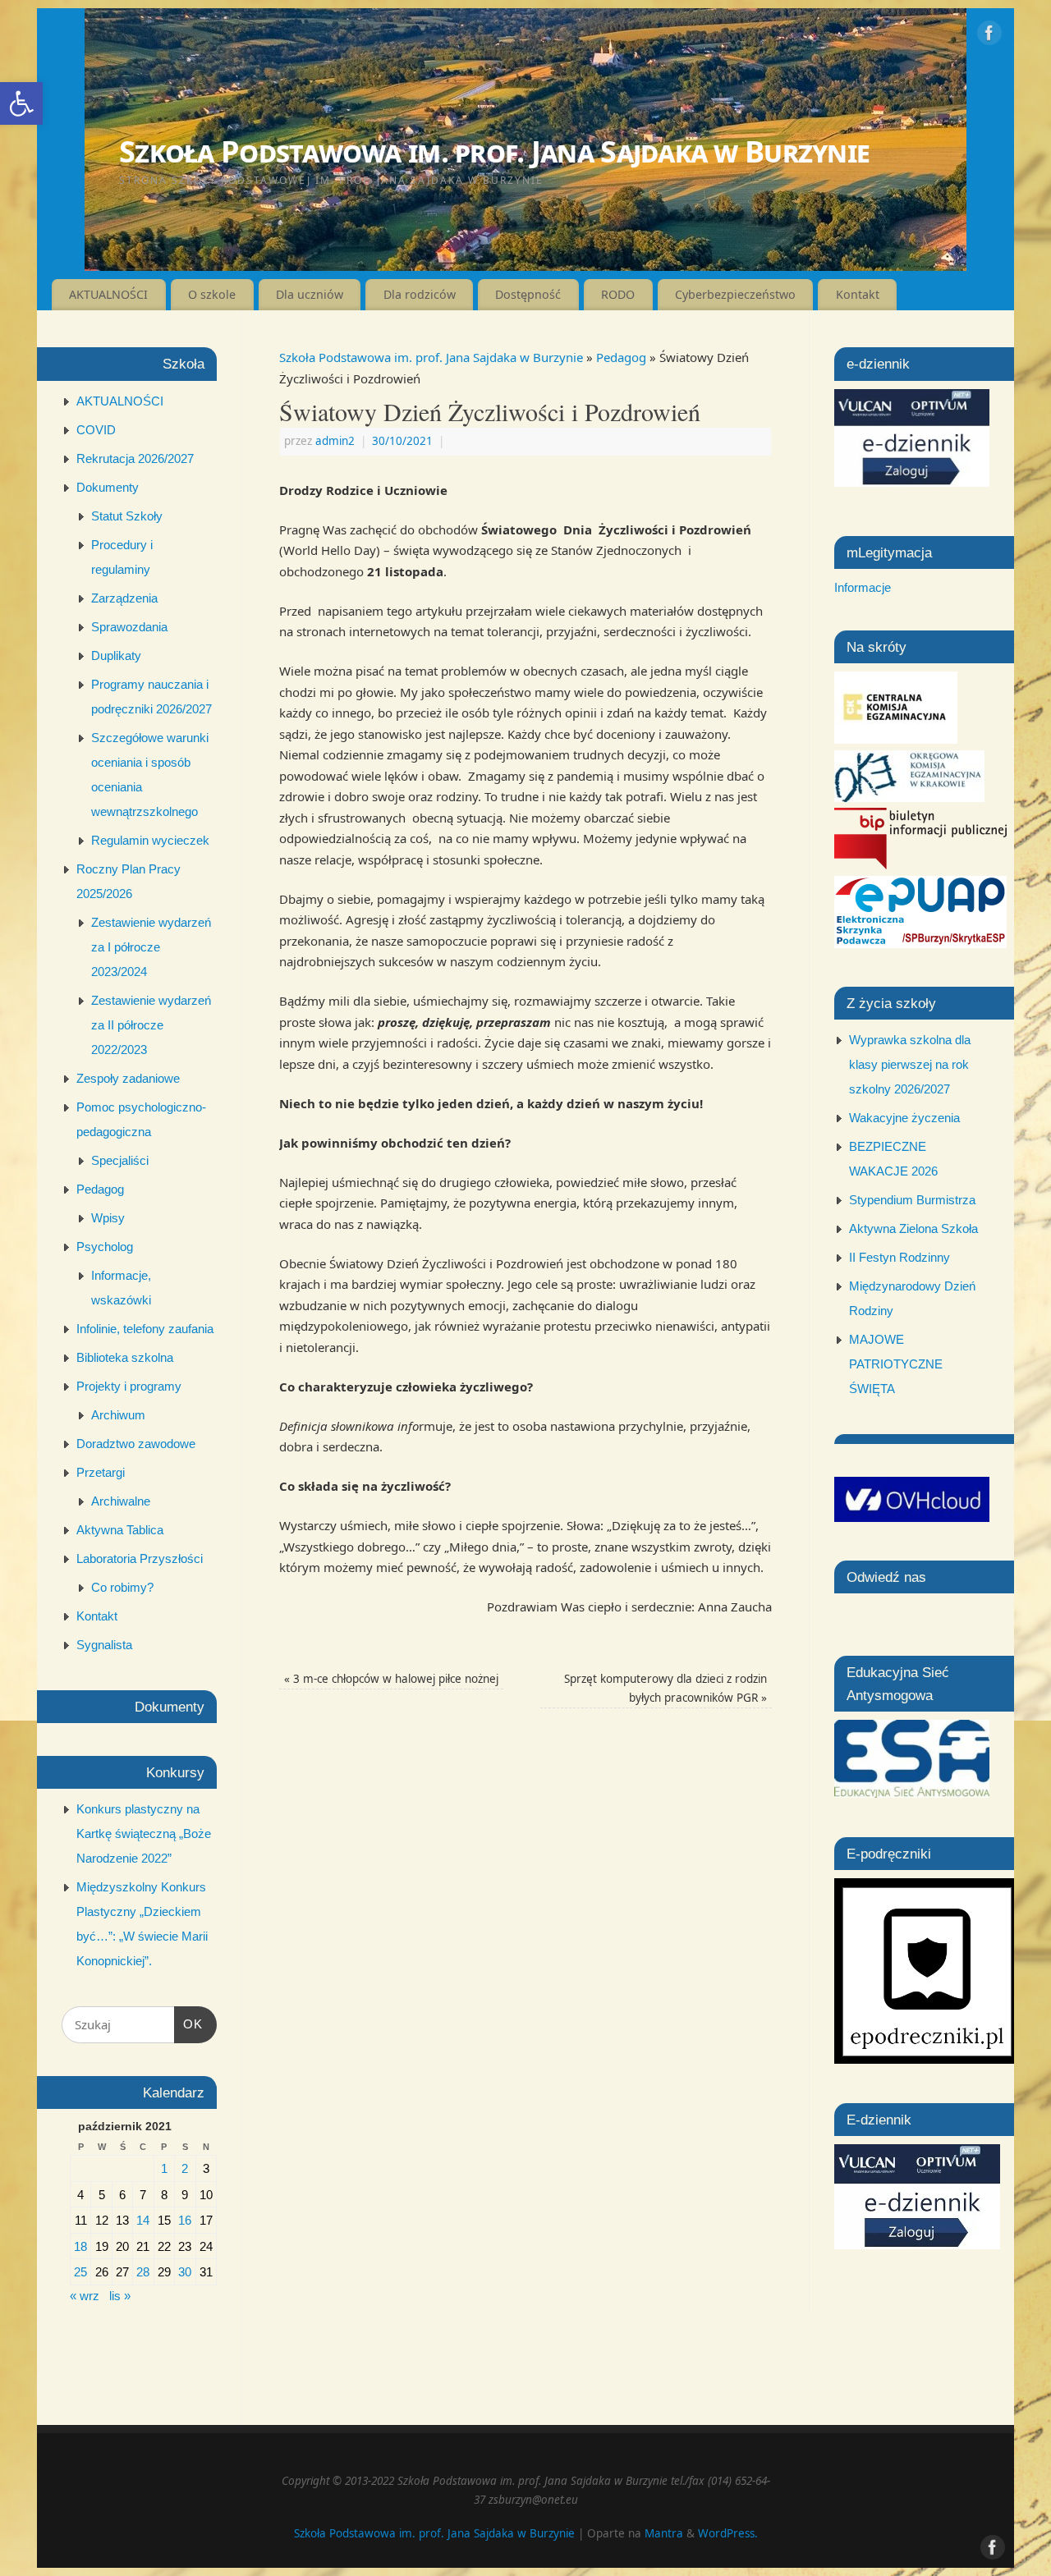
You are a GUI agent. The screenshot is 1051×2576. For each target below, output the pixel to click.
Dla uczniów (310, 294)
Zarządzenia (124, 598)
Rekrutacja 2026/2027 (135, 458)
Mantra (664, 2533)
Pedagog (621, 357)
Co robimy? (122, 1587)
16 (185, 2220)
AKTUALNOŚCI (108, 294)
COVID (96, 430)
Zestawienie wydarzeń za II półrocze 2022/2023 (151, 1025)
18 (80, 2246)
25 (80, 2272)
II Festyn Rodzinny (900, 1257)
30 (185, 2272)
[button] (21, 103)
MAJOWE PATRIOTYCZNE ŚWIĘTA (896, 1364)
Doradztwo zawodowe (136, 1444)
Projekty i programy (129, 1386)
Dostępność (528, 294)
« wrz (85, 2296)
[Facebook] (989, 36)
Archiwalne (121, 1501)
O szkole (212, 294)
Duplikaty (116, 655)
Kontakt (858, 294)
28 (143, 2272)
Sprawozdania (129, 627)
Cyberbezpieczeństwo (735, 294)
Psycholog (105, 1247)
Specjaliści (120, 1160)
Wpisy (108, 1218)
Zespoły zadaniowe (128, 1078)
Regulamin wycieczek (150, 840)
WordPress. (728, 2533)
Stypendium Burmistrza (912, 1200)
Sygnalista (104, 1645)
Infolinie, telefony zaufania (145, 1329)
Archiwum (118, 1415)
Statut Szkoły (127, 516)
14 (143, 2220)
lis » (120, 2296)
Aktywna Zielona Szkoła (913, 1228)
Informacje (863, 587)
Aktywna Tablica (120, 1530)
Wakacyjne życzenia (904, 1118)
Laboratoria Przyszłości (140, 1558)
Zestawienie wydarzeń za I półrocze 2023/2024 (151, 947)
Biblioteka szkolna (125, 1357)
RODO (618, 294)
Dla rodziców (420, 294)
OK (189, 2024)
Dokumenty (108, 487)
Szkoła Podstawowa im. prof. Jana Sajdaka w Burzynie (494, 151)
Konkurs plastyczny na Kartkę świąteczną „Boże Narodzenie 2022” (144, 1833)
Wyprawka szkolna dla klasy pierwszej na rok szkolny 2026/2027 (910, 1064)
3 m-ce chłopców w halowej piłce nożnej (391, 1679)
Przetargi (101, 1472)
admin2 (335, 441)
